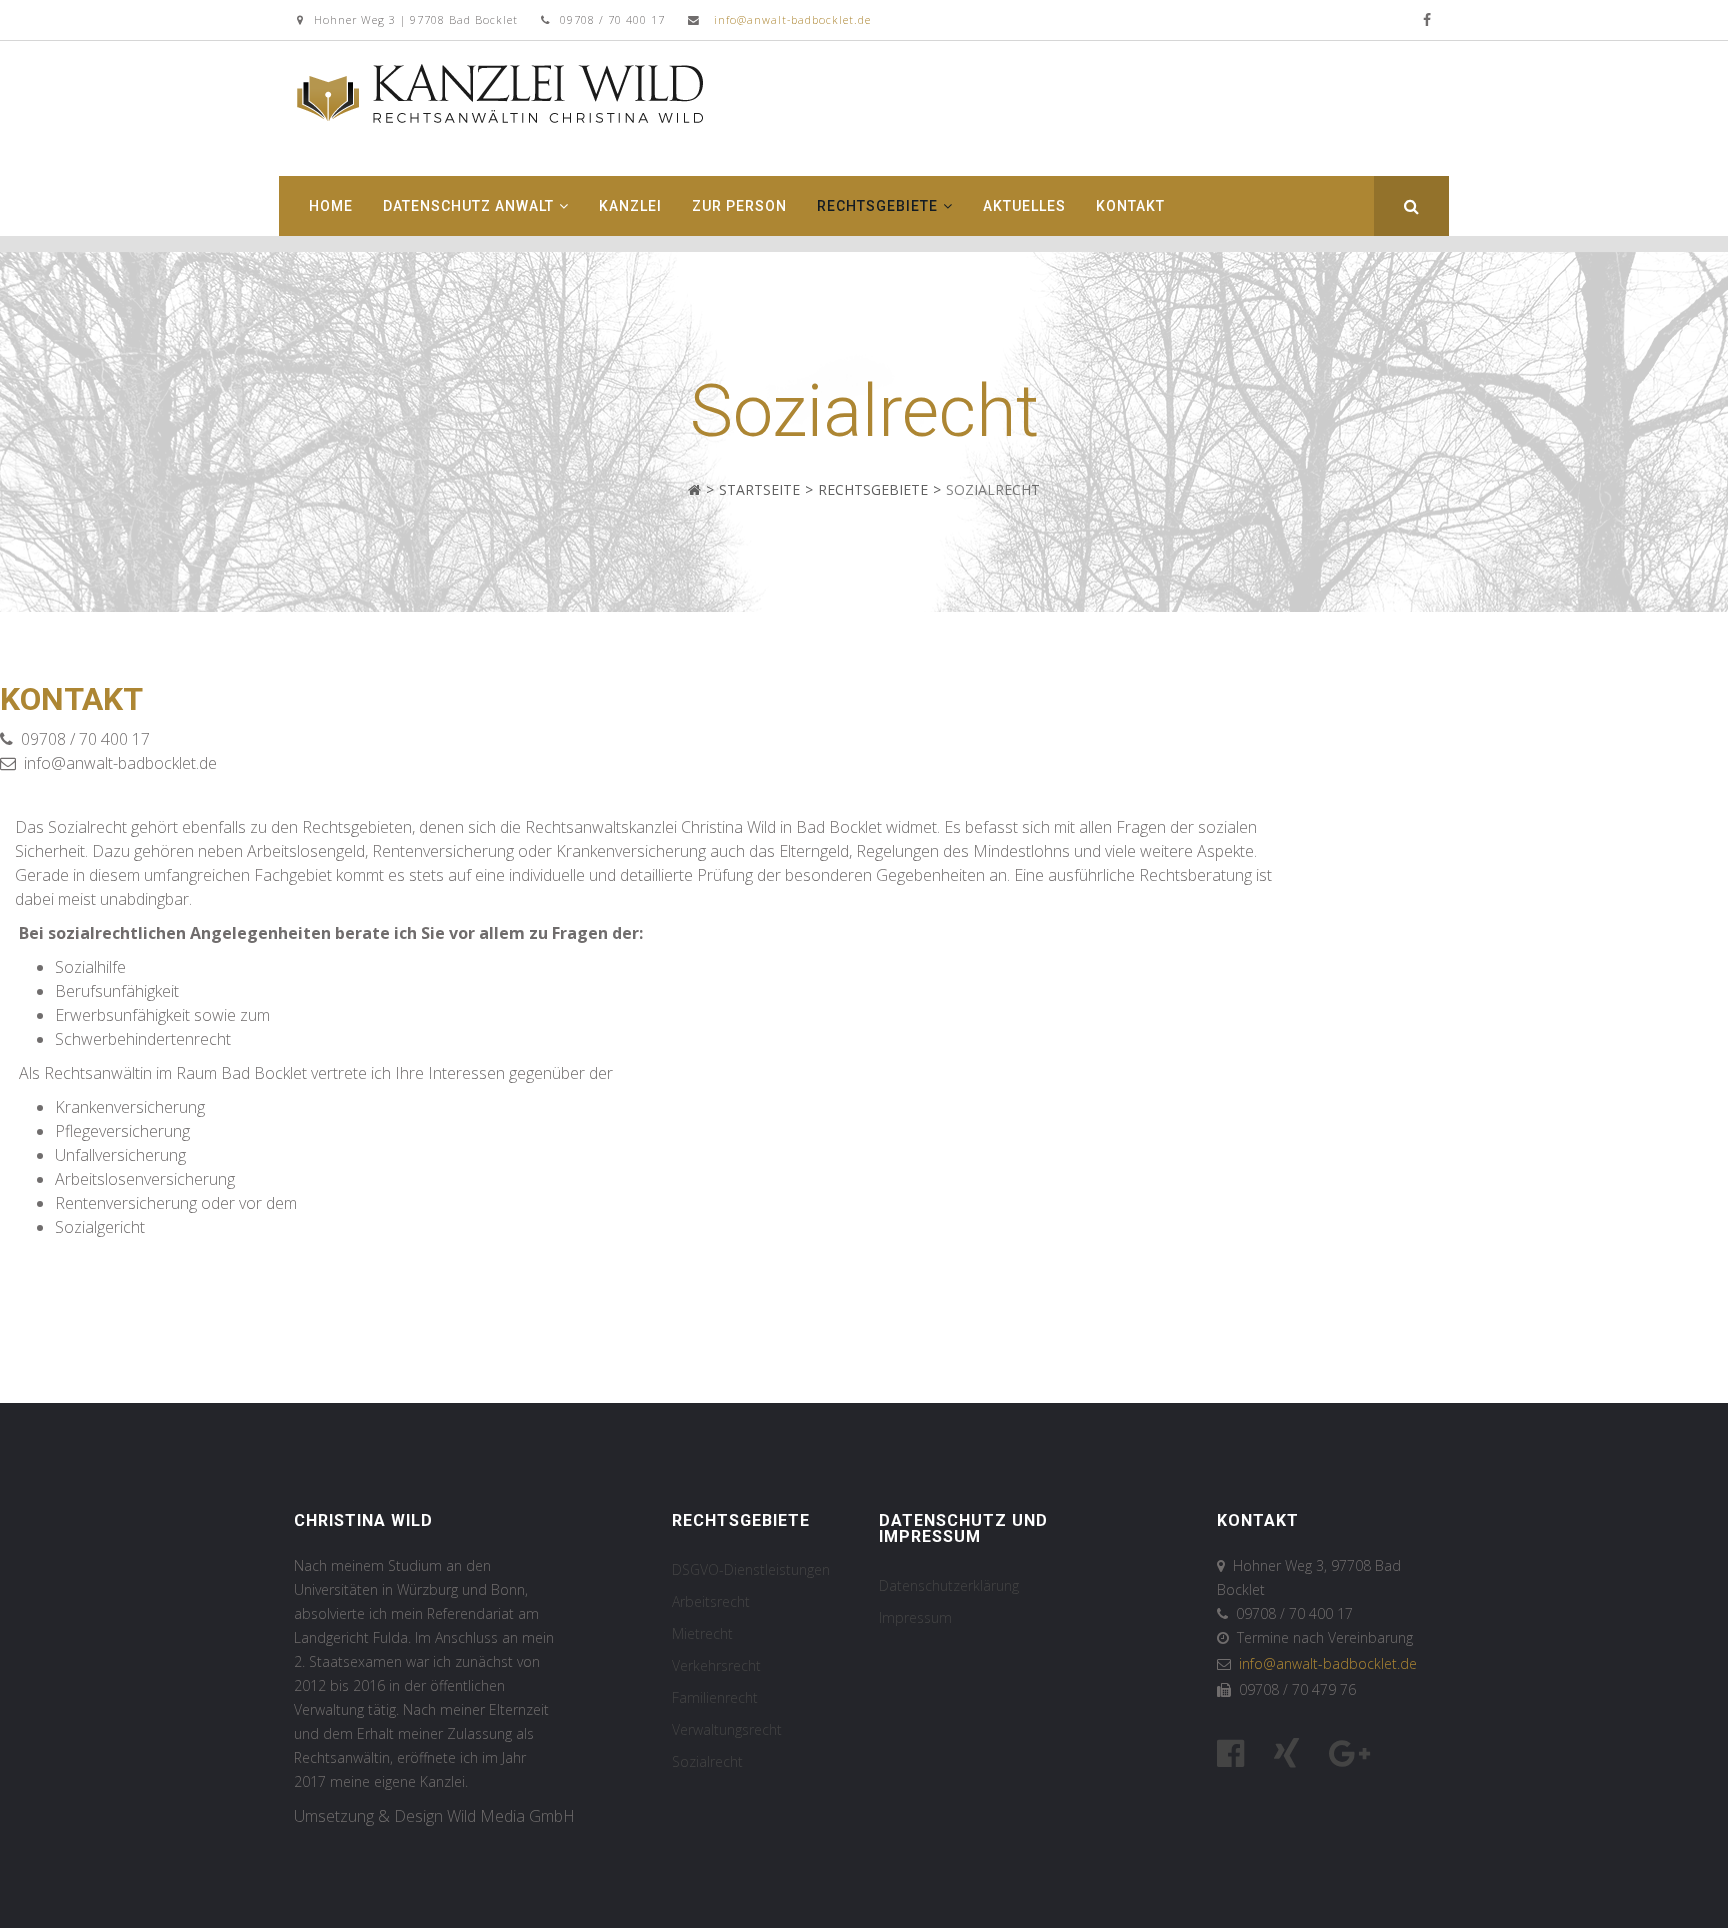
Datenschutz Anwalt (468, 206)
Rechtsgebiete (877, 206)
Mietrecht (702, 1633)
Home (331, 206)
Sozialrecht (707, 1761)
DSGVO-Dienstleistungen (751, 1569)
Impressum (915, 1617)
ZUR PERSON (739, 206)
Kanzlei (630, 206)
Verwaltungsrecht (727, 1729)
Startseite (759, 489)
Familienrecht (715, 1697)
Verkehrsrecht (716, 1665)
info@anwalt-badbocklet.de (792, 19)
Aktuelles (1024, 206)
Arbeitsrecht (711, 1601)
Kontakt (1130, 206)
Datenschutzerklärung (949, 1585)
